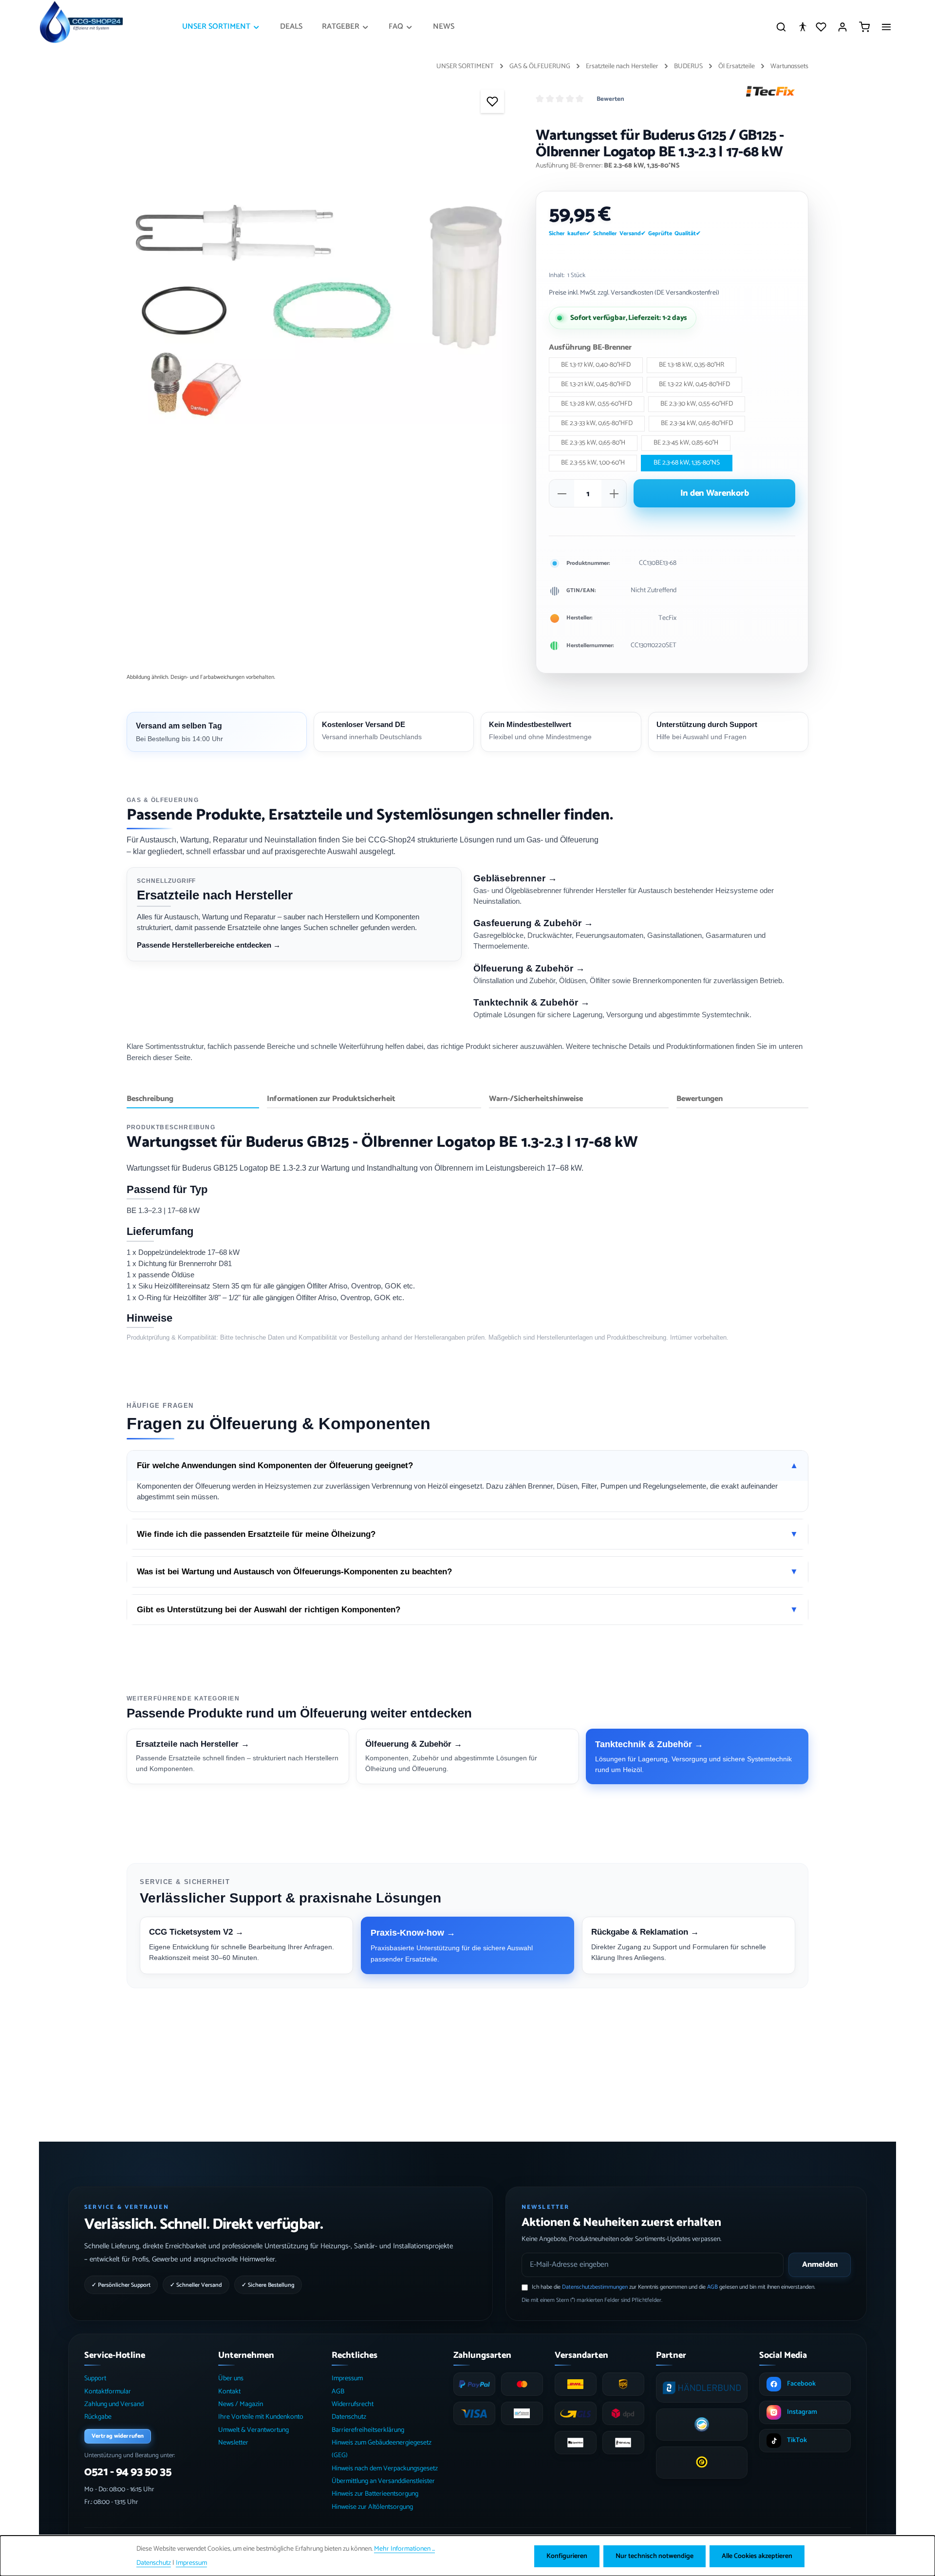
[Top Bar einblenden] (886, 27)
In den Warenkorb (715, 493)
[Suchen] (781, 27)
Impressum (347, 2379)
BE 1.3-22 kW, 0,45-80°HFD (694, 384)
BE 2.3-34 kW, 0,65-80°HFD (697, 423)
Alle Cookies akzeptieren (757, 2556)
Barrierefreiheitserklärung (368, 2430)
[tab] (193, 1100)
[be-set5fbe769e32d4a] (321, 313)
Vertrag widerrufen (118, 2436)
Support (95, 2379)
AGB (712, 2287)
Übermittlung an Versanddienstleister (383, 2481)
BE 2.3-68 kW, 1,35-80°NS (687, 463)
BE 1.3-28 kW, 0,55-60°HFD (597, 404)
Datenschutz (349, 2417)
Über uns (231, 2379)
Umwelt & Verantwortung (253, 2430)
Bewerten (610, 99)
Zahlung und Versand (114, 2404)
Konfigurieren (567, 2556)
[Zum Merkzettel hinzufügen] (492, 101)
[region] (321, 313)
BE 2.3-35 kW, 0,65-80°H (593, 443)
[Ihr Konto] (842, 27)
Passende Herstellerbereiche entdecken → (209, 945)
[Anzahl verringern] (562, 494)
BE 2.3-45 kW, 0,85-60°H (686, 443)
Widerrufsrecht (353, 2404)
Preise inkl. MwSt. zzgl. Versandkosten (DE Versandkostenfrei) (634, 293)
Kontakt (229, 2392)
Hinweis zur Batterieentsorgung (375, 2494)
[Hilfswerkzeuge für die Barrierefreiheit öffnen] (803, 27)
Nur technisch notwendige (654, 2556)
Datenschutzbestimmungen (595, 2287)
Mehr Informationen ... (404, 2549)
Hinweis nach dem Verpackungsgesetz (385, 2469)
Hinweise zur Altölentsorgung (372, 2507)
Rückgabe (98, 2417)
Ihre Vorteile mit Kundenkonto (261, 2417)
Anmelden (820, 2265)
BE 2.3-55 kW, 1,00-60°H (593, 463)
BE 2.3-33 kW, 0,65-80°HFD (597, 423)
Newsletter (233, 2443)
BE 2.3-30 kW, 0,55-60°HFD (697, 404)
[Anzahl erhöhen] (614, 494)
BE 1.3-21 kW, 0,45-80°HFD (596, 384)
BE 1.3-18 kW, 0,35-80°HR (692, 365)
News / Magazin (241, 2404)
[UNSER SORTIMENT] (221, 27)
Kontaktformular (108, 2392)
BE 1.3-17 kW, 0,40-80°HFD (596, 365)
